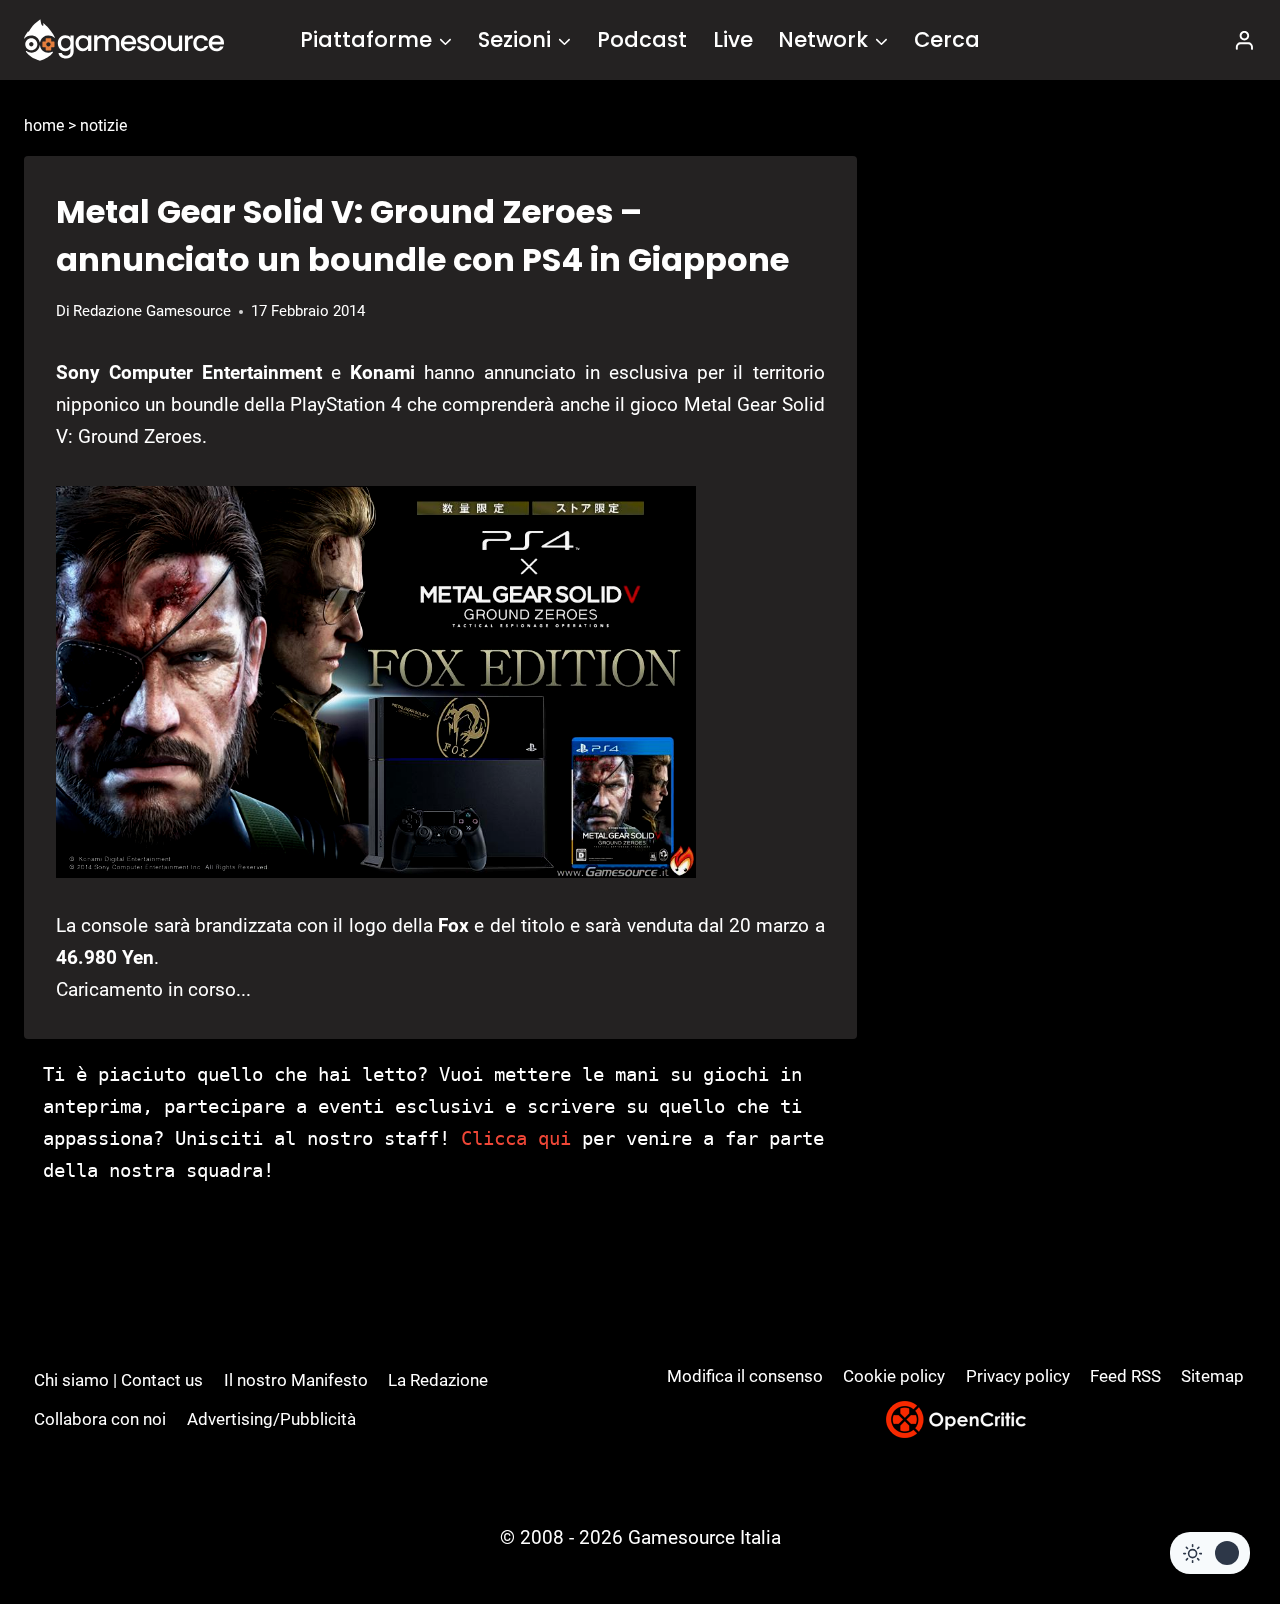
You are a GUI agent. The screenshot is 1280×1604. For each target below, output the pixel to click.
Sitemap (1212, 1376)
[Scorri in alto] (1211, 1514)
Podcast (642, 39)
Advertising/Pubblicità (271, 1419)
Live (733, 39)
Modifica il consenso (745, 1376)
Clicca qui (516, 1138)
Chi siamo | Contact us (118, 1380)
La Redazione (438, 1380)
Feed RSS (1125, 1376)
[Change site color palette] (1210, 1553)
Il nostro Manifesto (296, 1380)
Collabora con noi (100, 1419)
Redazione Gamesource (152, 311)
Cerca (947, 39)
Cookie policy (894, 1376)
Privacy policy (1018, 1376)
